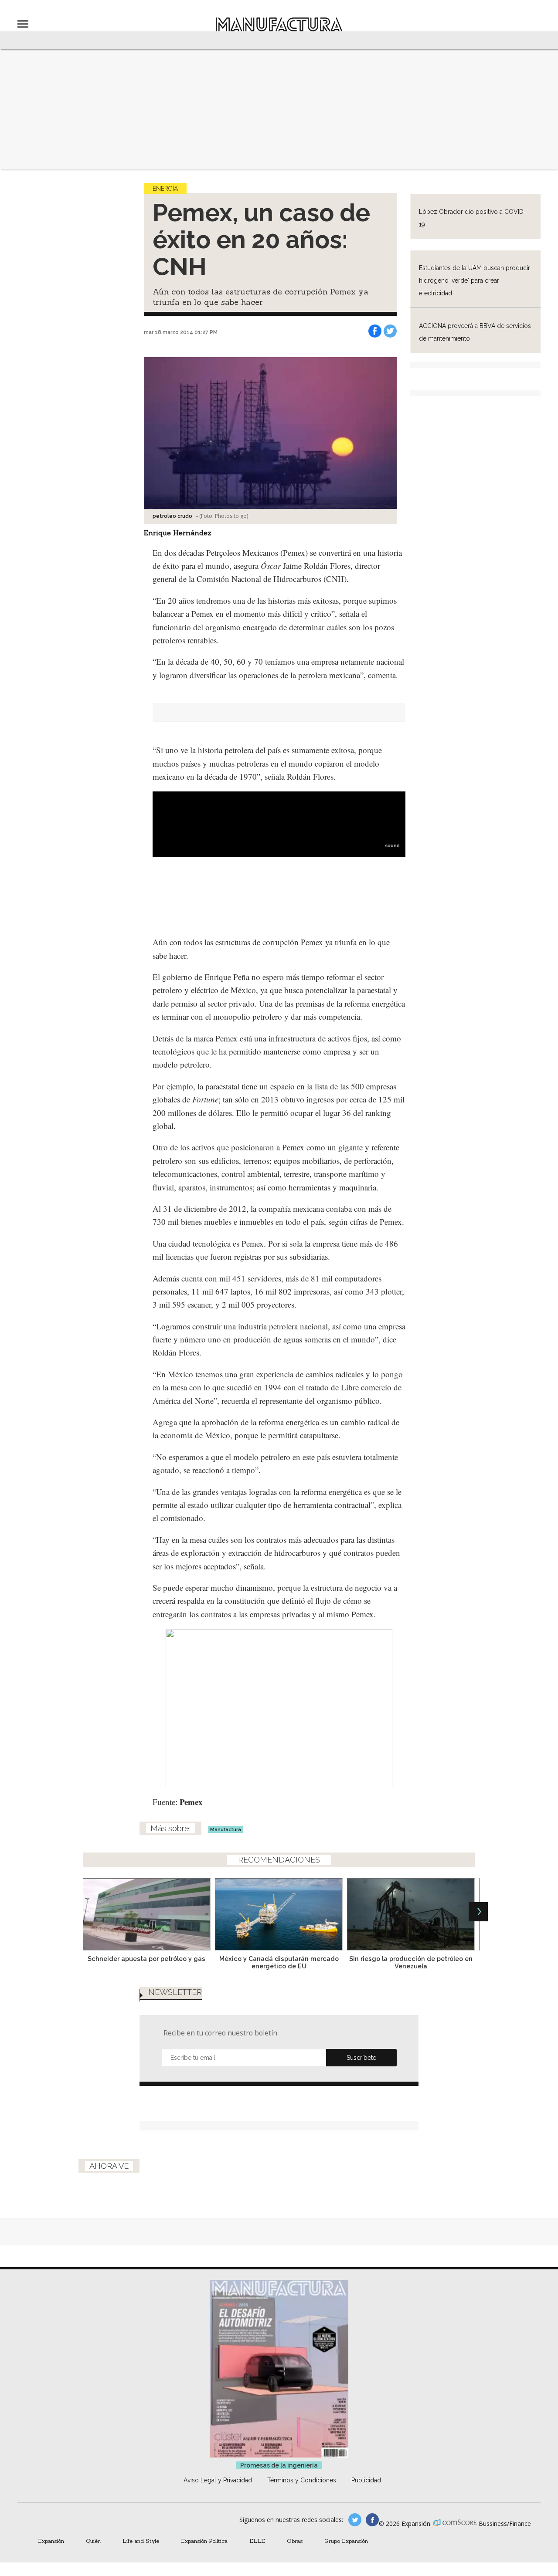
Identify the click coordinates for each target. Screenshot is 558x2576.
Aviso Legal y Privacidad (218, 2480)
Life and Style (141, 2541)
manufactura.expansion (372, 2520)
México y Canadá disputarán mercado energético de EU (279, 1962)
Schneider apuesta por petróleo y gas (146, 1959)
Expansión (51, 2541)
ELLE (257, 2541)
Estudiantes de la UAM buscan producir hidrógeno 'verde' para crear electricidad (475, 281)
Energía (165, 189)
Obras (295, 2541)
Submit (361, 2058)
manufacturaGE (355, 2520)
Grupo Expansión (346, 2541)
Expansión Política (204, 2541)
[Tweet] (390, 331)
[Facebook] (375, 331)
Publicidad (366, 2480)
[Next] (478, 1912)
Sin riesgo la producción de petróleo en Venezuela (411, 1962)
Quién (93, 2541)
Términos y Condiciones (302, 2480)
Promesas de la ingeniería (279, 2465)
